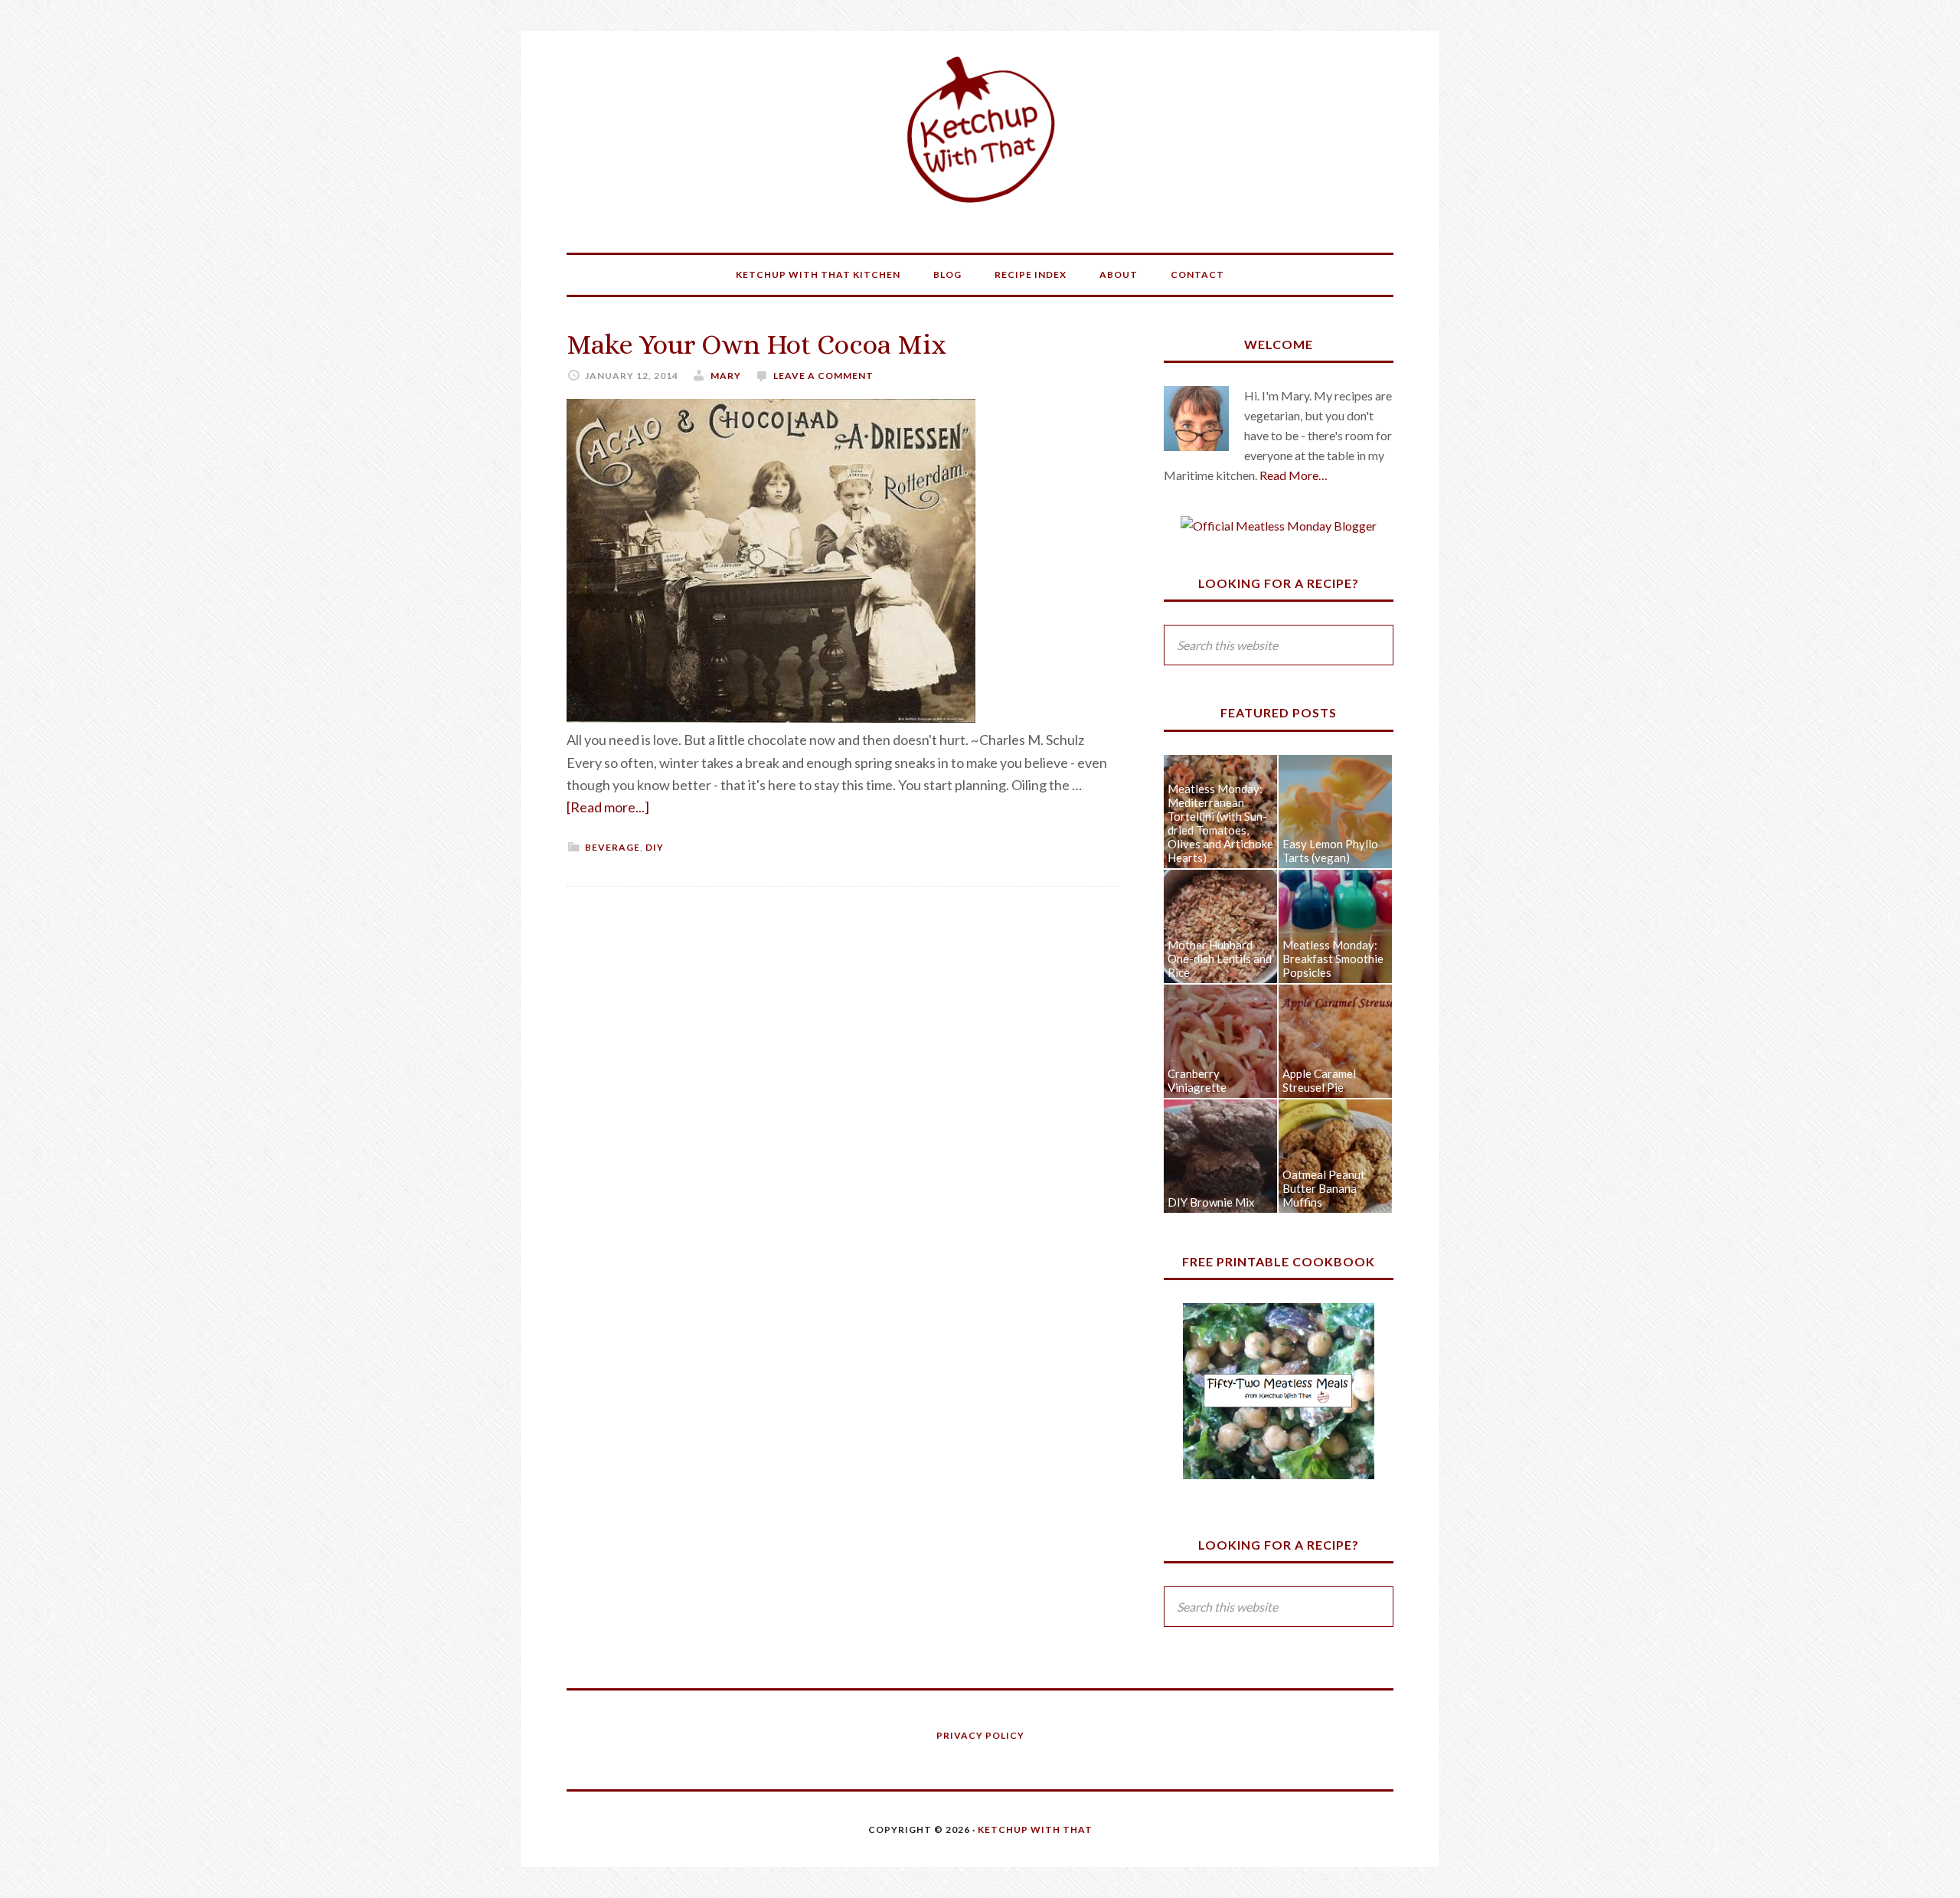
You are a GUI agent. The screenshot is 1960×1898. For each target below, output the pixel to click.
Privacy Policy (980, 1735)
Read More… (1294, 475)
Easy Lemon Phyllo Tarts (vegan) (1330, 851)
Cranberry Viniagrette (1197, 1080)
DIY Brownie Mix (1211, 1202)
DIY (655, 847)
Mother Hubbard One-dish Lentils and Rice (1220, 959)
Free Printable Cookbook (1279, 1261)
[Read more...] (608, 807)
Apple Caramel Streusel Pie (1319, 1080)
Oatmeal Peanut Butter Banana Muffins (1324, 1188)
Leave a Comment (823, 376)
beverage (612, 847)
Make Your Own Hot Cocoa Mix (756, 344)
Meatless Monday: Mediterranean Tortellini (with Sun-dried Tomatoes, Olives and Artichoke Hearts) (1220, 823)
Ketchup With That (980, 130)
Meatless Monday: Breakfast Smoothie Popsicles (1333, 959)
